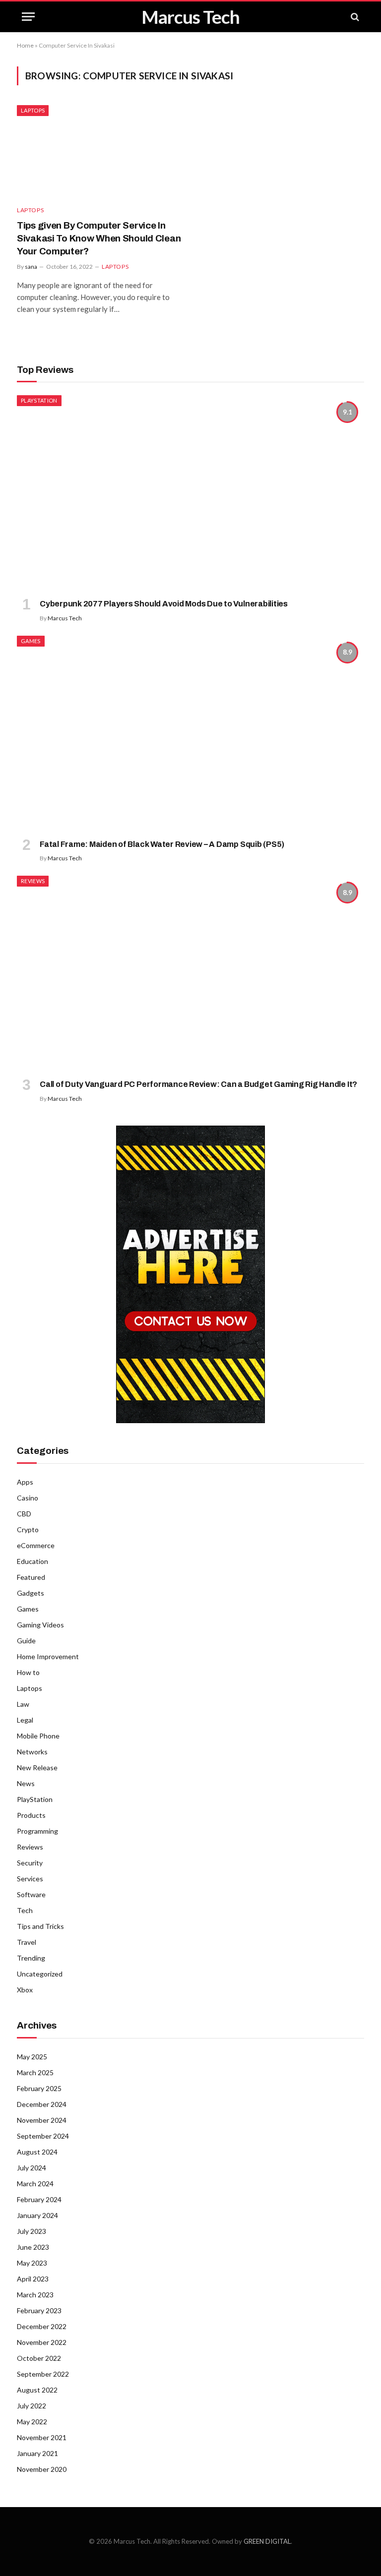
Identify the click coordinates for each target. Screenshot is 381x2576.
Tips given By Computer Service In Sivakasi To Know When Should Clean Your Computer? (99, 238)
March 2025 (35, 2072)
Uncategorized (40, 1974)
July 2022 (32, 2406)
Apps (25, 1482)
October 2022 (39, 2358)
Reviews (33, 881)
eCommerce (36, 1545)
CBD (24, 1514)
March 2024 (35, 2184)
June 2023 (33, 2247)
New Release (37, 1767)
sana (31, 267)
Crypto (28, 1529)
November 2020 (42, 2469)
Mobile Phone (38, 1736)
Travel (27, 1942)
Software (31, 1894)
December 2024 (42, 2104)
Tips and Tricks (40, 1926)
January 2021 (37, 2453)
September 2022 (43, 2374)
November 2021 (42, 2437)
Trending (31, 1958)
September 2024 (43, 2136)
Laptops (33, 110)
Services (30, 1879)
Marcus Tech (65, 618)
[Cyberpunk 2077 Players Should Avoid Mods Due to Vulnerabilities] (190, 493)
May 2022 (32, 2422)
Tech (25, 1910)
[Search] (354, 17)
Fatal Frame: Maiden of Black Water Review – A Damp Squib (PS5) (162, 844)
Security (30, 1863)
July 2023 (32, 2231)
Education (32, 1561)
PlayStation (39, 400)
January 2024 (37, 2215)
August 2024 (37, 2152)
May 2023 (32, 2263)
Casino (28, 1498)
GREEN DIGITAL (267, 2541)
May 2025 (32, 2057)
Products (31, 1815)
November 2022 (42, 2342)
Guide (26, 1641)
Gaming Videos (40, 1625)
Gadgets (31, 1593)
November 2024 (42, 2120)
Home (25, 45)
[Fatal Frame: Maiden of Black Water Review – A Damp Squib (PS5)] (190, 733)
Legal (25, 1720)
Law (23, 1704)
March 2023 (35, 2295)
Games (31, 641)
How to (28, 1672)
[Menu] (28, 17)
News (26, 1783)
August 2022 (37, 2390)
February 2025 (39, 2088)
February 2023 (39, 2310)
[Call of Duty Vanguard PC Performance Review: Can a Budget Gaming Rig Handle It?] (190, 973)
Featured (31, 1577)
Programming (37, 1831)
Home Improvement (48, 1656)
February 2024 (39, 2199)
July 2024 (32, 2168)
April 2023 (33, 2279)
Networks (32, 1752)
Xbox (25, 1990)
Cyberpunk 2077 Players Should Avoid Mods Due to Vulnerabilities (164, 604)
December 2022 (42, 2326)
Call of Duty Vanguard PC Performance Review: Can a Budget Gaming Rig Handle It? (198, 1084)
